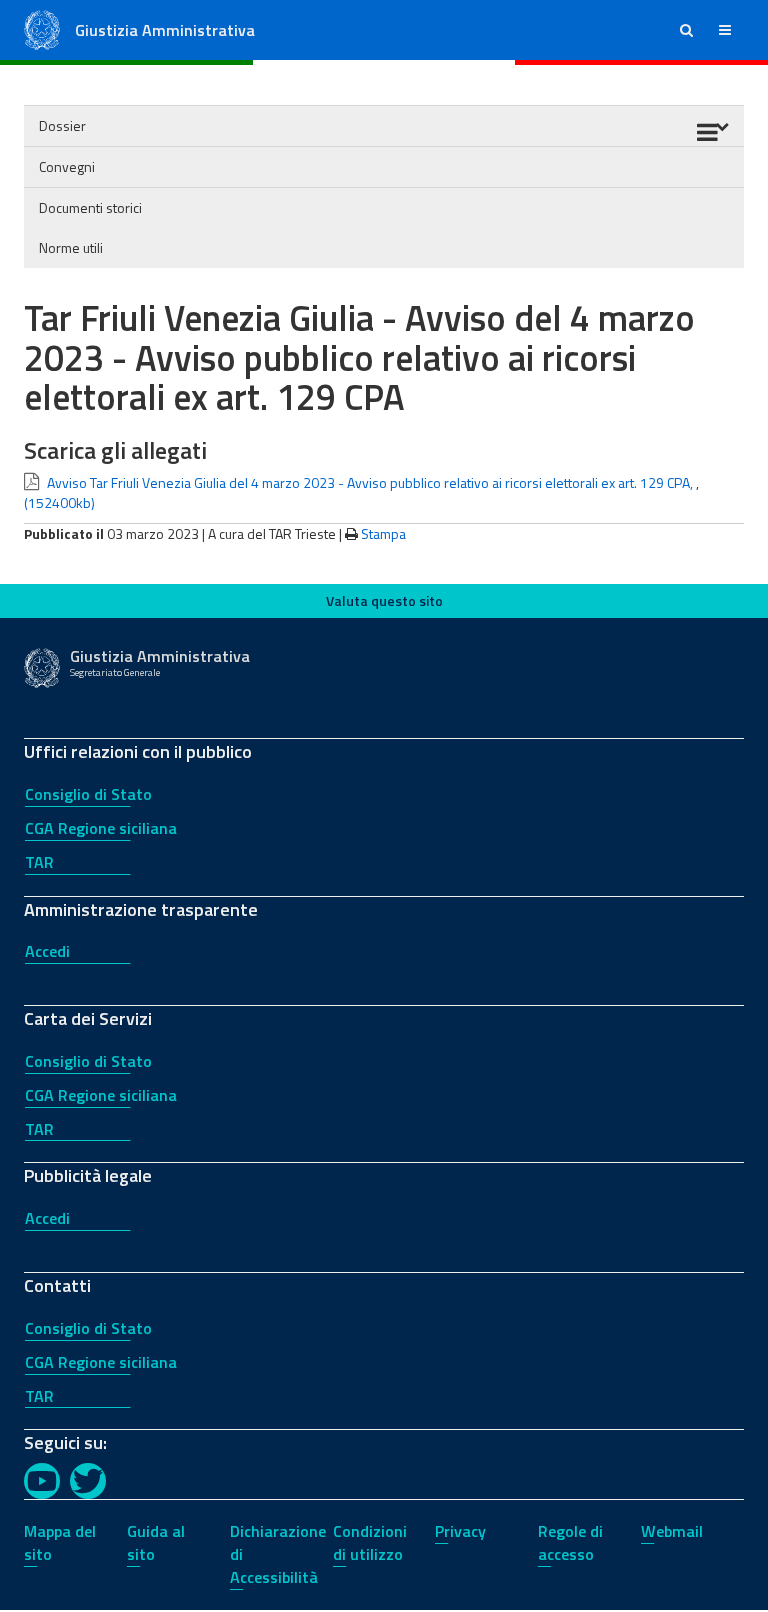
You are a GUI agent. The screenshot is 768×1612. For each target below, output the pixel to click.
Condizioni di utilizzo (370, 1542)
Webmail (672, 1531)
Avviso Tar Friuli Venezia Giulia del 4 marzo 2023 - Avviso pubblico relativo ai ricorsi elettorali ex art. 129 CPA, (370, 482)
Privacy (460, 1531)
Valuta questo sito (384, 600)
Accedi (47, 951)
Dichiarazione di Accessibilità (278, 1554)
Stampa (383, 533)
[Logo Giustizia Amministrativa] (42, 28)
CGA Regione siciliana (101, 828)
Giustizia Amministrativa (165, 30)
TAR (39, 862)
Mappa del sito (60, 1542)
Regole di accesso (570, 1542)
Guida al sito (156, 1542)
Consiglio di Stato (88, 794)
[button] (686, 30)
